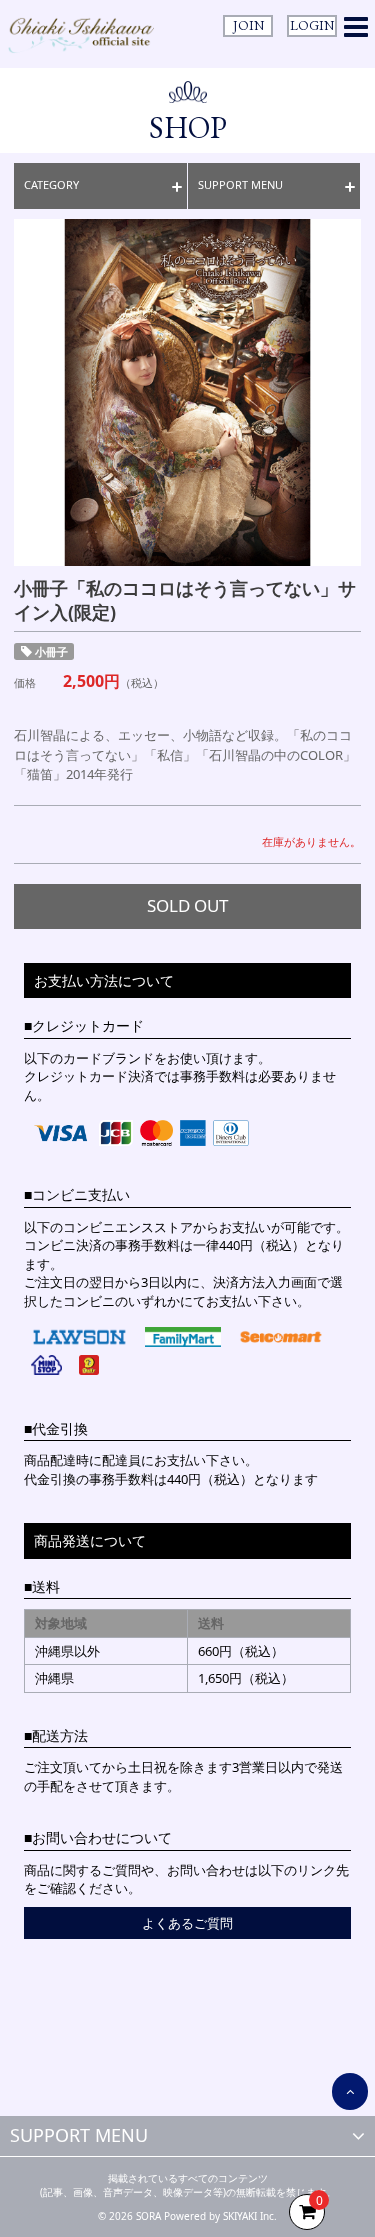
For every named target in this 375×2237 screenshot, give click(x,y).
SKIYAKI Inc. (250, 2216)
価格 (25, 682)
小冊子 (51, 651)
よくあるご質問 (187, 1923)
